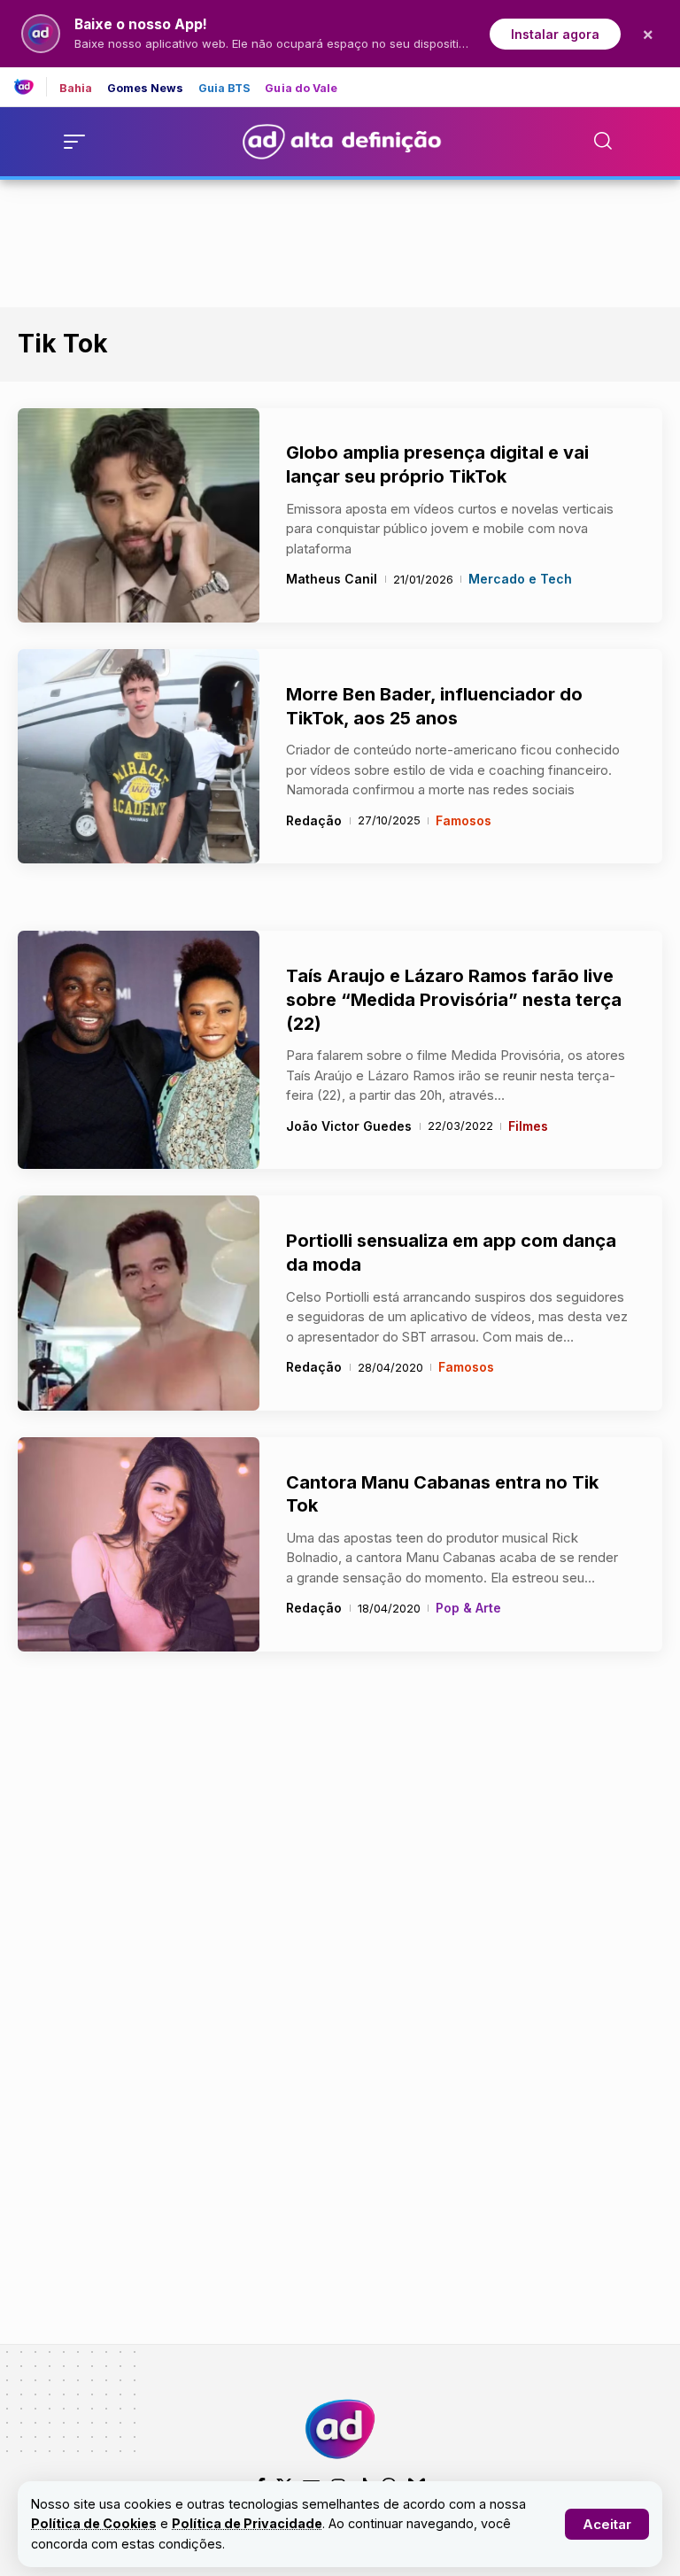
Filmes (528, 1126)
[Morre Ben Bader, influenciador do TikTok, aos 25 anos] (139, 756)
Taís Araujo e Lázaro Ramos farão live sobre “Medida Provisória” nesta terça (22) (454, 999)
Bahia (76, 89)
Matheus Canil (332, 579)
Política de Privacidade (247, 2523)
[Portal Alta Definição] (340, 2429)
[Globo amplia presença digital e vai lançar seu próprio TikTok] (139, 515)
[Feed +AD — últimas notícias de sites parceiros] (31, 87)
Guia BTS (225, 89)
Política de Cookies (94, 2523)
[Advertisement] (340, 240)
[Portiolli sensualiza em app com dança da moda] (139, 1303)
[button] (607, 2524)
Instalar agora (555, 34)
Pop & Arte (468, 1608)
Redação (314, 820)
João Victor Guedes (349, 1126)
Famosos (464, 820)
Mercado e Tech (520, 579)
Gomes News (146, 89)
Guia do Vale (301, 89)
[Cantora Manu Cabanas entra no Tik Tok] (139, 1544)
